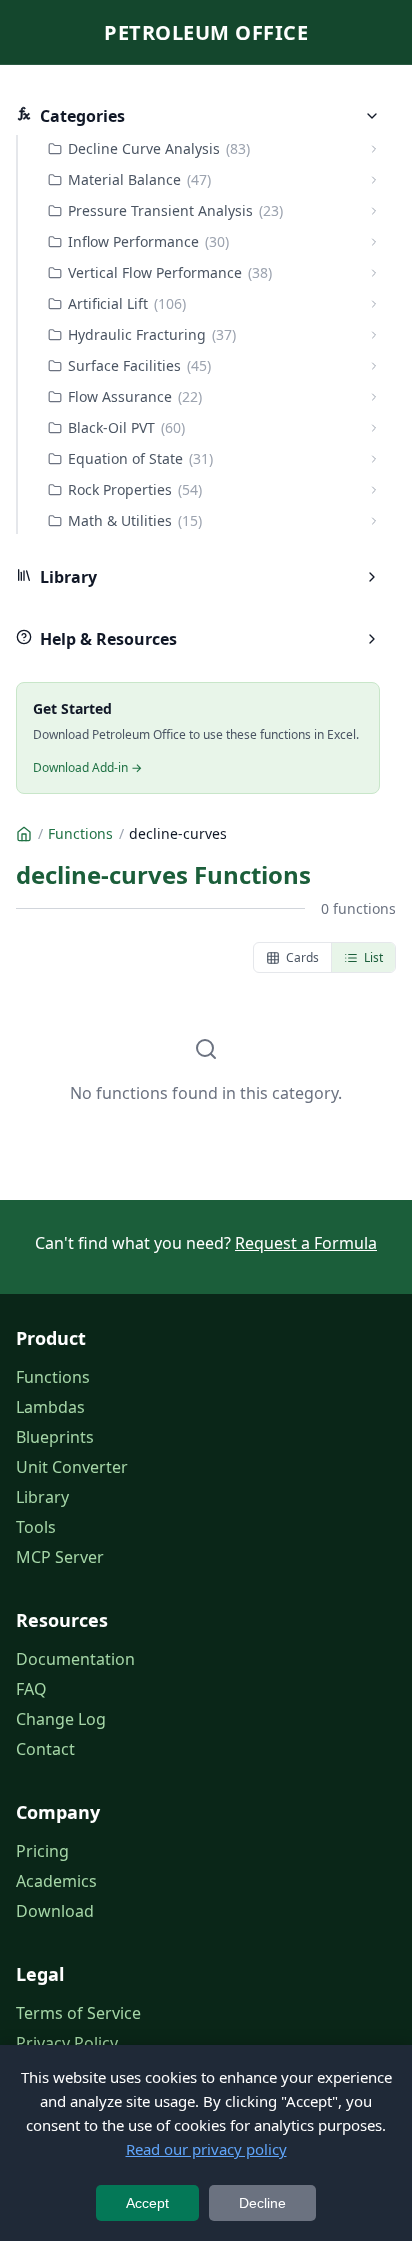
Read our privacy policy (206, 2149)
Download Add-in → (87, 767)
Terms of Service (78, 2013)
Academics (56, 1881)
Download (55, 1911)
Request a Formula (306, 1243)
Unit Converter (72, 1467)
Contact (45, 1749)
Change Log (61, 1719)
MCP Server (60, 1557)
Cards (302, 957)
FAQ (31, 1689)
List (373, 957)
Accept (147, 2203)
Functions (53, 1377)
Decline (262, 2203)
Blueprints (55, 1437)
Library (42, 1497)
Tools (36, 1527)
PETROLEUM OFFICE (206, 32)
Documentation (75, 1659)
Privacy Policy (67, 2043)
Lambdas (50, 1407)
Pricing (42, 1851)
